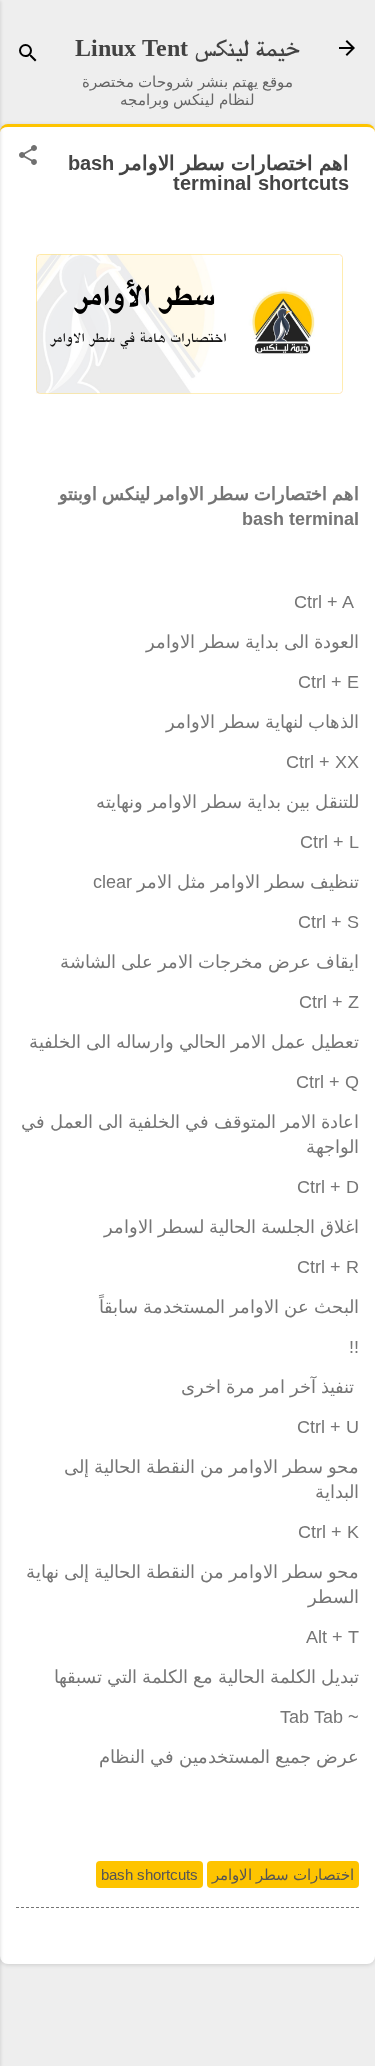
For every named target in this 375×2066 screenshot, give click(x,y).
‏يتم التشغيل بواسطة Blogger (188, 2013)
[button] (28, 156)
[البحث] (28, 54)
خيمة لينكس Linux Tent (187, 48)
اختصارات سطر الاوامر (283, 1874)
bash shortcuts (149, 1874)
